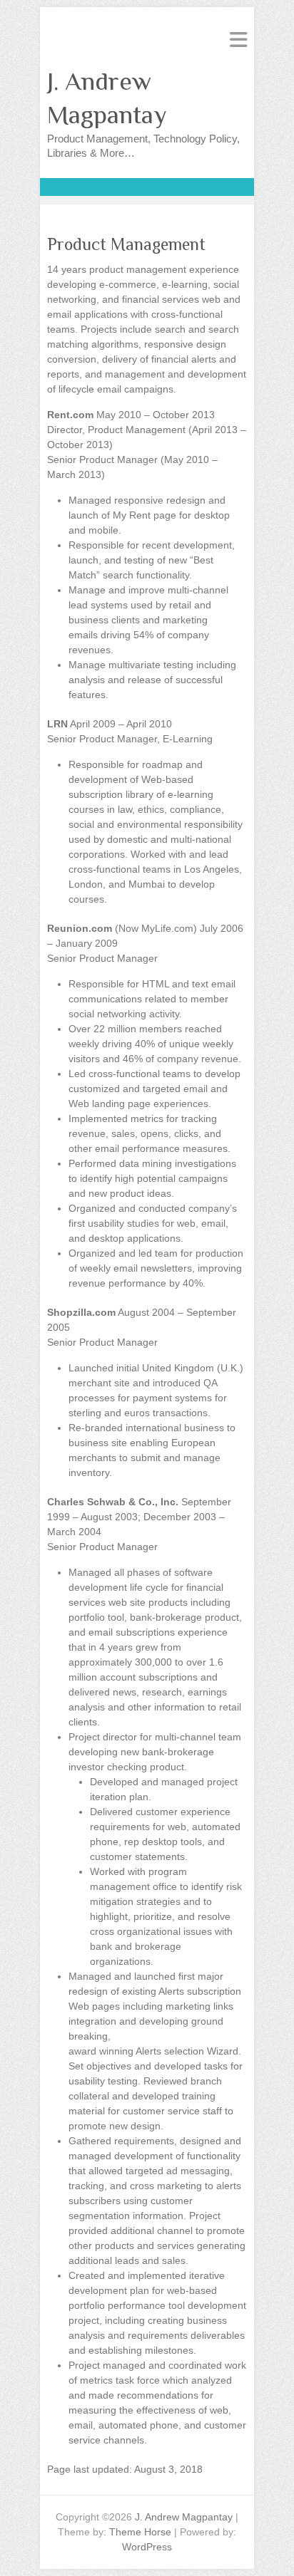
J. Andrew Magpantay (107, 98)
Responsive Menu (238, 40)
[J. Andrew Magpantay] (147, 185)
